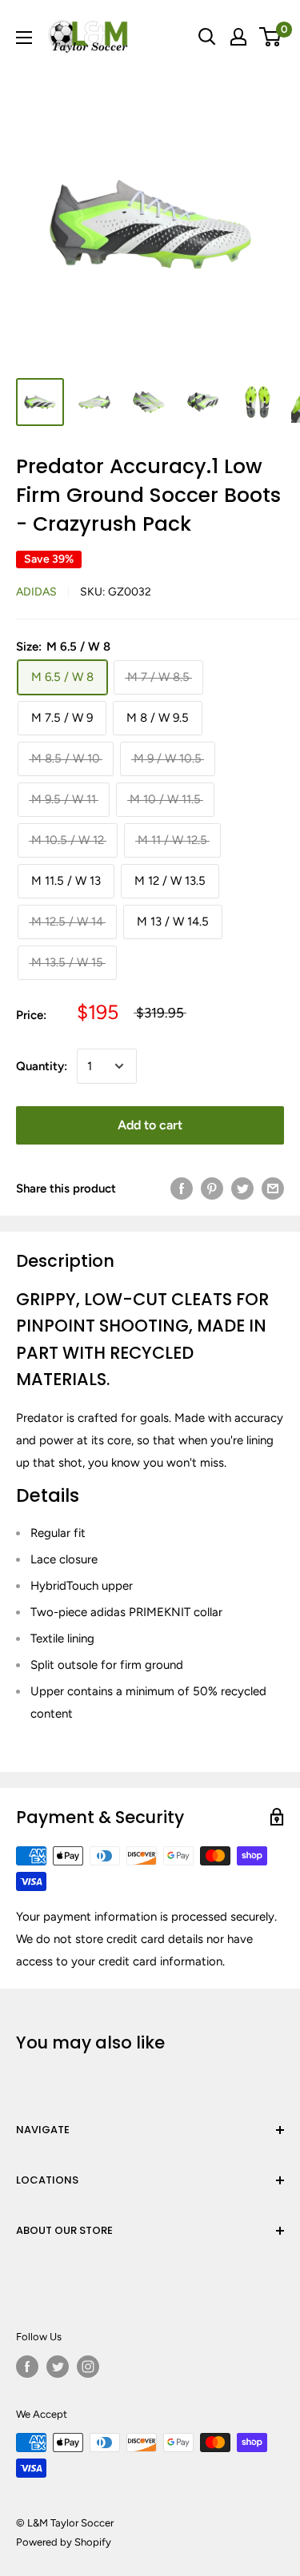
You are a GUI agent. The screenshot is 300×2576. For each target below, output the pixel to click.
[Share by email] (273, 1188)
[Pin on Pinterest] (212, 1188)
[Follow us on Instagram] (88, 2367)
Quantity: (42, 1066)
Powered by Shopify (64, 2542)
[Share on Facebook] (182, 1188)
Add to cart (150, 1125)
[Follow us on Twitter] (58, 2367)
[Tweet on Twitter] (242, 1188)
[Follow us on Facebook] (27, 2367)
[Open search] (207, 37)
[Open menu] (24, 38)
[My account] (238, 37)
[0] (271, 37)
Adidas (36, 592)
